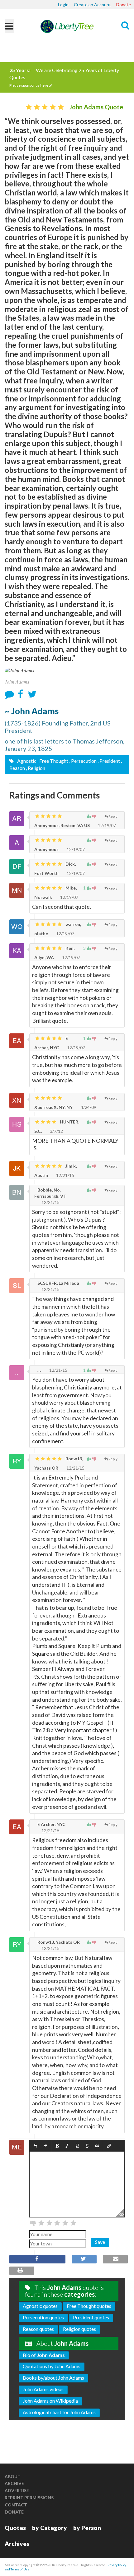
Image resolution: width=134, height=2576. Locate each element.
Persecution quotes (43, 2317)
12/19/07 (106, 825)
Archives (17, 2544)
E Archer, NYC (51, 1824)
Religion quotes (79, 2329)
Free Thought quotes (89, 2306)
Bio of (44, 2355)
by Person (87, 2528)
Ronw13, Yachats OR (58, 1942)
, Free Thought (53, 761)
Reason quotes (38, 2329)
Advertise (17, 2490)
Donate (124, 5)
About (13, 2476)
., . (39, 1370)
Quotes (15, 2528)
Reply (113, 816)
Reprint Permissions (29, 2498)
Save (100, 2242)
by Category (50, 2528)
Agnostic (26, 761)
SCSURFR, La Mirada (58, 1283)
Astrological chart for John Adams (59, 2412)
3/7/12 (56, 1131)
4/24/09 (88, 1107)
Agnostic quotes (40, 2306)
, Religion (36, 768)
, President (109, 761)
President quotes (91, 2317)
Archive (14, 2483)
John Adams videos (43, 2389)
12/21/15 (65, 1175)
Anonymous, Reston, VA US (62, 825)
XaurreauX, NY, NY (53, 1107)
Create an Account (92, 5)
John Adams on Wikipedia (50, 2401)
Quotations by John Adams (52, 2366)
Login (63, 5)
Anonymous (46, 849)
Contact (16, 2505)
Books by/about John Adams (53, 2378)
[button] (35, 2146)
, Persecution (83, 761)
